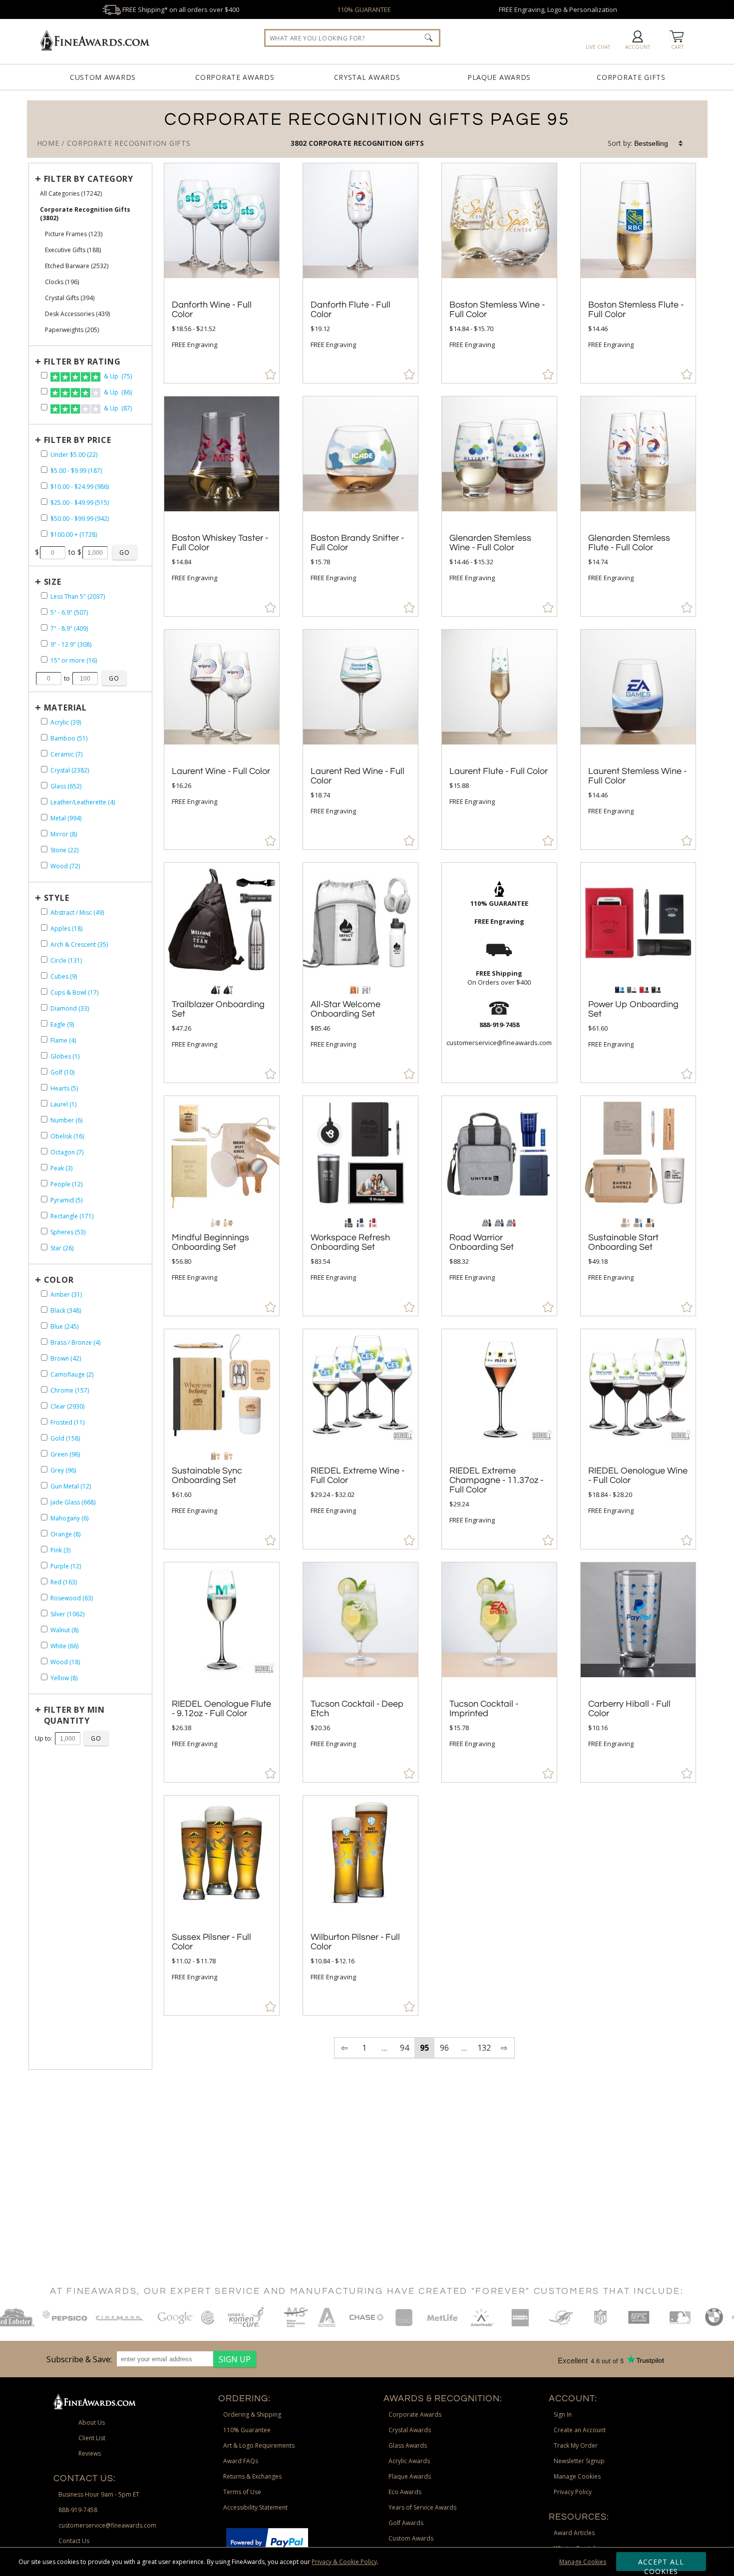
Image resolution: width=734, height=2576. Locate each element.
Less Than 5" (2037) (78, 596)
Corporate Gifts (631, 77)
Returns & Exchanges (252, 2476)
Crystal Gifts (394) (70, 298)
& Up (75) (117, 376)
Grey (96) (63, 1470)
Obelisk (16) (67, 1136)
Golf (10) (62, 1072)
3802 (300, 143)
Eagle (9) (62, 1024)
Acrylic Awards (409, 2461)
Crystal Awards (367, 77)
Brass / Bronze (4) (75, 1342)
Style (57, 898)
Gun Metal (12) (71, 1486)
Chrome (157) (70, 1390)
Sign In (563, 2414)
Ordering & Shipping (252, 2414)
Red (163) (64, 1582)
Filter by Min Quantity (74, 1715)
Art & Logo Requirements (259, 2445)
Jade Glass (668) (73, 1502)
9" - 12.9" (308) (71, 644)
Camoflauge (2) (72, 1374)
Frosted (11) (67, 1422)
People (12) (66, 1184)
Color (59, 1280)
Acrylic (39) (66, 722)
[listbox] (659, 143)
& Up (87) (117, 408)
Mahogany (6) (69, 1518)
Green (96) (65, 1454)
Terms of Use (242, 2492)
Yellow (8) (64, 1678)
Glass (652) (66, 786)
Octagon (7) (67, 1152)
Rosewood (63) (72, 1598)
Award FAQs (241, 2461)
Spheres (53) (68, 1232)
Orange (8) (65, 1534)
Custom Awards (103, 77)
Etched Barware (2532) (77, 266)
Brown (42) (66, 1358)
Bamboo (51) (69, 738)
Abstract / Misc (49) (77, 913)
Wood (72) (65, 866)
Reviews (90, 2453)
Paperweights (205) (72, 330)
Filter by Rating (82, 362)
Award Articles (574, 2533)
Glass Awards (408, 2445)
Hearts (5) (64, 1088)
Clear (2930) (67, 1406)
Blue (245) (64, 1326)
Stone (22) (64, 850)
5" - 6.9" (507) (69, 612)
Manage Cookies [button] (577, 2476)
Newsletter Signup (579, 2461)
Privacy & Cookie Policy (344, 2562)
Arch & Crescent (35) (79, 944)
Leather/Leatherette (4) (83, 802)
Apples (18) (66, 928)
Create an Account (580, 2430)
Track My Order (576, 2445)
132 (484, 2048)
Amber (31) (66, 1294)
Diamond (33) (70, 1008)
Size (53, 582)
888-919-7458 (78, 2510)
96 (444, 2048)
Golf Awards (406, 2523)
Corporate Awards (235, 77)
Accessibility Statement (255, 2507)
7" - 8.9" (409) (69, 628)
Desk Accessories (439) (77, 314)
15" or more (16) (74, 660)
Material (65, 708)
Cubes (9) (64, 976)
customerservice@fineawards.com (107, 2525)
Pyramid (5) (66, 1200)
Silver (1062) (67, 1614)
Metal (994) (66, 818)
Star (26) (62, 1248)
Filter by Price (78, 440)
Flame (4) (63, 1040)
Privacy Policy (573, 2492)
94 (404, 2048)
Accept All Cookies (661, 2564)
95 (424, 2048)
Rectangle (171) (72, 1216)
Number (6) (66, 1120)
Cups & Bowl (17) (74, 992)
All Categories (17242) (71, 193)
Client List (92, 2438)
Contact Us (74, 2541)
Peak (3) (61, 1168)
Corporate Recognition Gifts (366, 143)
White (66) (64, 1646)
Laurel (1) (63, 1104)
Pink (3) (60, 1550)
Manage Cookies (583, 2562)
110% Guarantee (247, 2430)
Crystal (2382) (70, 770)
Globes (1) (65, 1056)
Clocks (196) (62, 282)
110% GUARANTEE (364, 9)
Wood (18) (65, 1662)
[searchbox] (352, 38)
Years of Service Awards (422, 2507)
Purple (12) (66, 1566)
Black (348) (66, 1310)
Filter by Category (89, 179)
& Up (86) (117, 392)
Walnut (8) (64, 1630)
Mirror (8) (64, 834)
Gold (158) (65, 1438)
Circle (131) (66, 960)
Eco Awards (405, 2492)
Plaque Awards (499, 77)
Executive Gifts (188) (73, 250)
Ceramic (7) (66, 754)
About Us (92, 2422)
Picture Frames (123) (74, 234)
